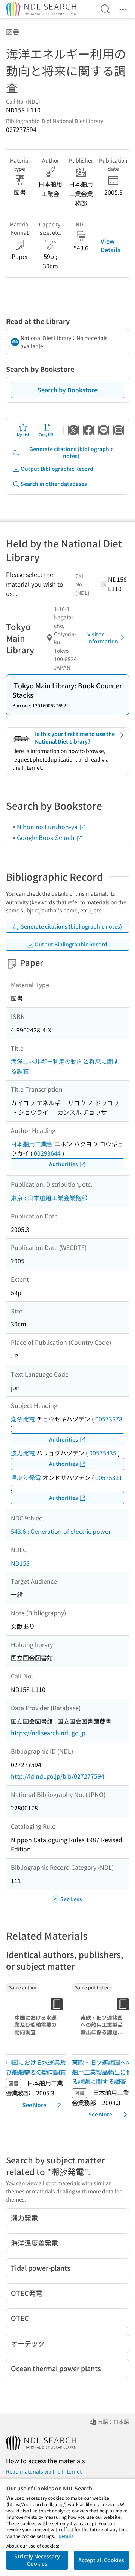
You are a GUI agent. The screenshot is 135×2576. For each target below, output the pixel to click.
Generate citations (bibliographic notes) (71, 453)
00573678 (109, 1419)
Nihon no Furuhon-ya (48, 827)
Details (66, 2536)
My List (23, 434)
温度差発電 (26, 1477)
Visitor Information (103, 638)
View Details (110, 245)
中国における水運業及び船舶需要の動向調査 (36, 2067)
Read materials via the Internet (44, 2471)
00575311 (109, 1477)
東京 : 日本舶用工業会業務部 (49, 1198)
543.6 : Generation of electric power (61, 1531)
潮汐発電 (23, 1419)
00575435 (103, 1453)
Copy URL (47, 434)
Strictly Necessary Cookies (37, 2560)
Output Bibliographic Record (57, 469)
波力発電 (23, 1453)
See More (34, 2105)
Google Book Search (46, 837)
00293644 (47, 1153)
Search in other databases (54, 484)
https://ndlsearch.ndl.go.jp (48, 1733)
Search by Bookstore (67, 390)
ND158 (20, 1563)
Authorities (64, 1164)
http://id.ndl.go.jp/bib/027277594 (58, 1776)
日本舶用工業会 (32, 1144)
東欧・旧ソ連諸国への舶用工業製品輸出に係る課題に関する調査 (102, 2072)
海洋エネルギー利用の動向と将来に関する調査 (65, 1066)
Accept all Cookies (101, 2560)
